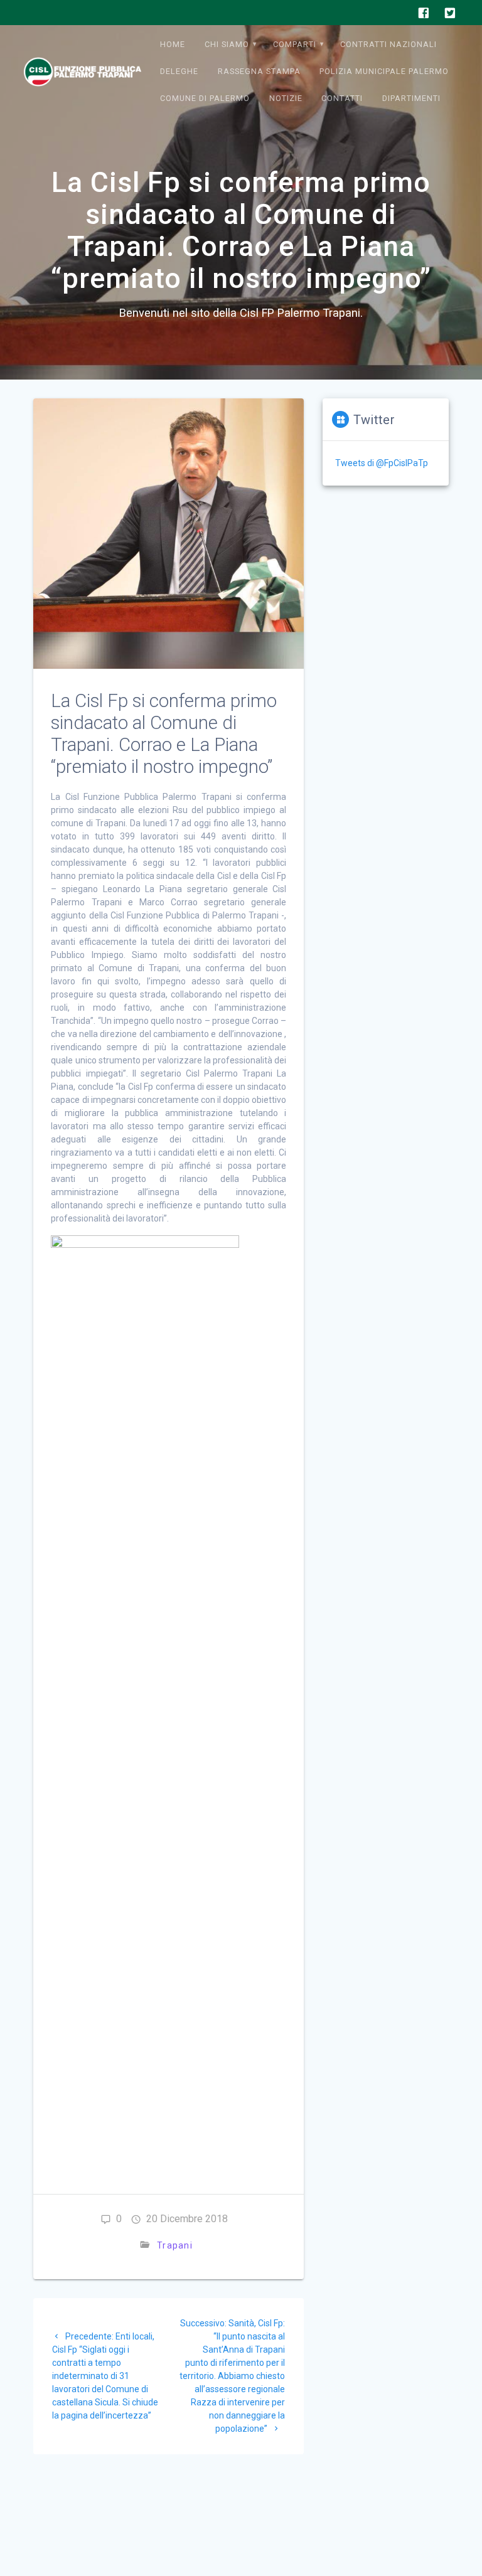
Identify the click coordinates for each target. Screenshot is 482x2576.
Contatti (342, 98)
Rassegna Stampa (259, 71)
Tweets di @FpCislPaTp (382, 463)
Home (173, 44)
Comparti (295, 44)
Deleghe (179, 71)
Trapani (175, 2245)
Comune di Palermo (205, 98)
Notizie (286, 98)
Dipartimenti (411, 98)
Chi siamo (227, 44)
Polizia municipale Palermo (384, 71)
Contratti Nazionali (388, 44)
